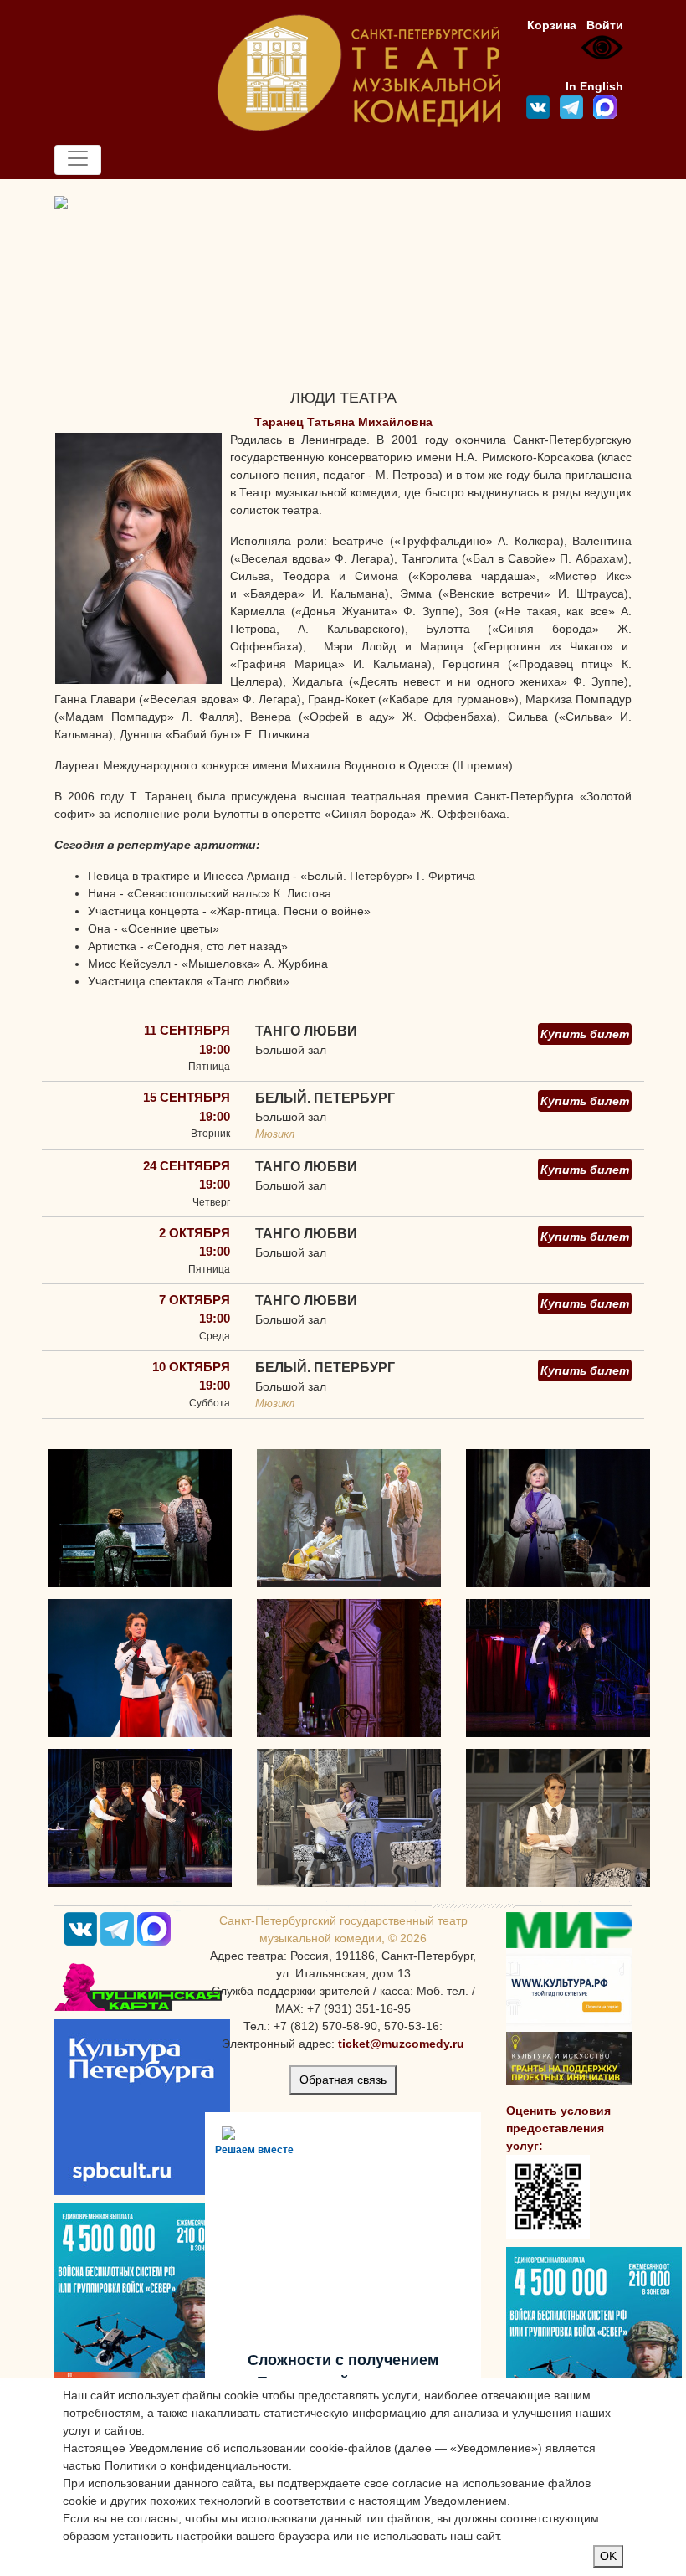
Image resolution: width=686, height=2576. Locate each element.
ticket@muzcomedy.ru (401, 2044)
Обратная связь (343, 2080)
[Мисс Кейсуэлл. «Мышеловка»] (349, 1818)
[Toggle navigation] (78, 160)
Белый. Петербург (325, 1098)
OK (608, 2556)
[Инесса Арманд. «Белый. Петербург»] (349, 1518)
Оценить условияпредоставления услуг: (558, 2128)
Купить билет (585, 1034)
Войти (605, 25)
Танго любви (306, 1031)
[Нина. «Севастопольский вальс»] (558, 1518)
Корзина (552, 25)
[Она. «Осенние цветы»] (349, 1668)
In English (594, 86)
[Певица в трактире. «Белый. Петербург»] (140, 1518)
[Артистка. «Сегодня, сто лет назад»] (558, 1668)
